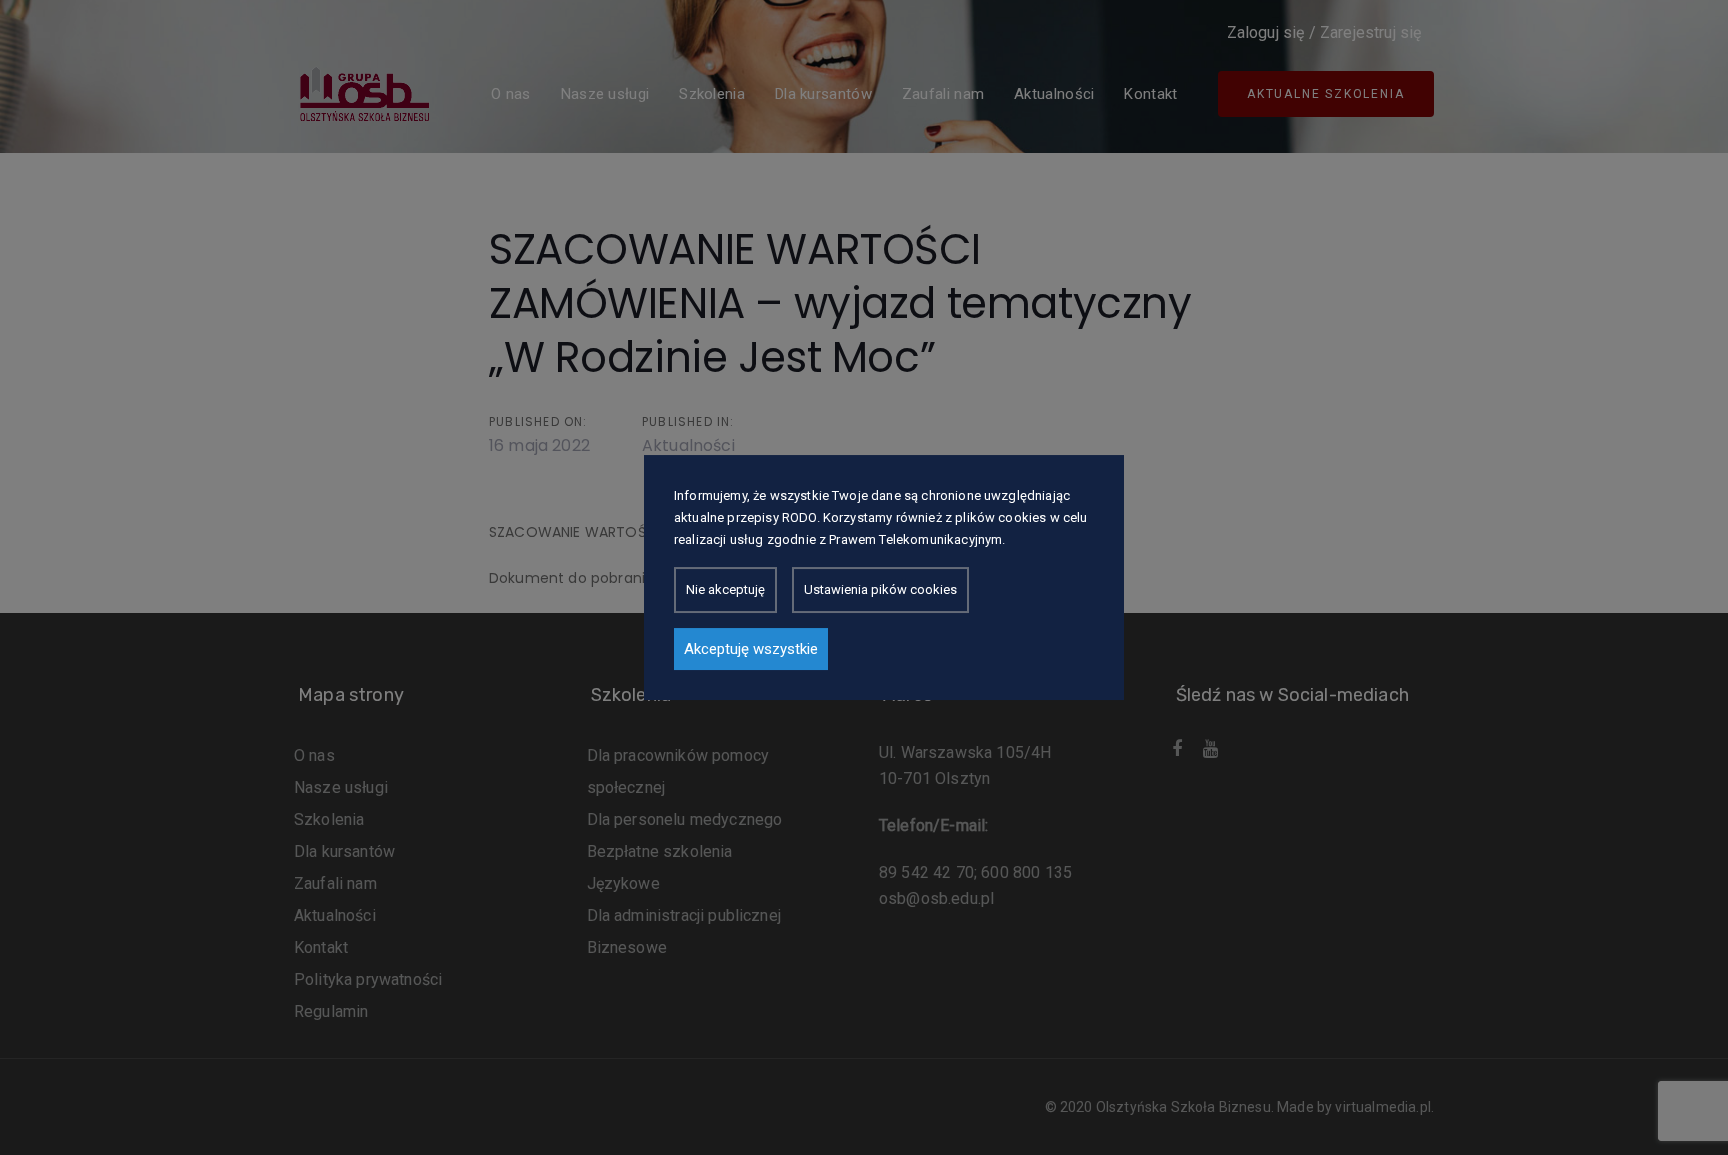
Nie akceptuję (725, 589)
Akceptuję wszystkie (751, 649)
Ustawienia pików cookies (880, 589)
